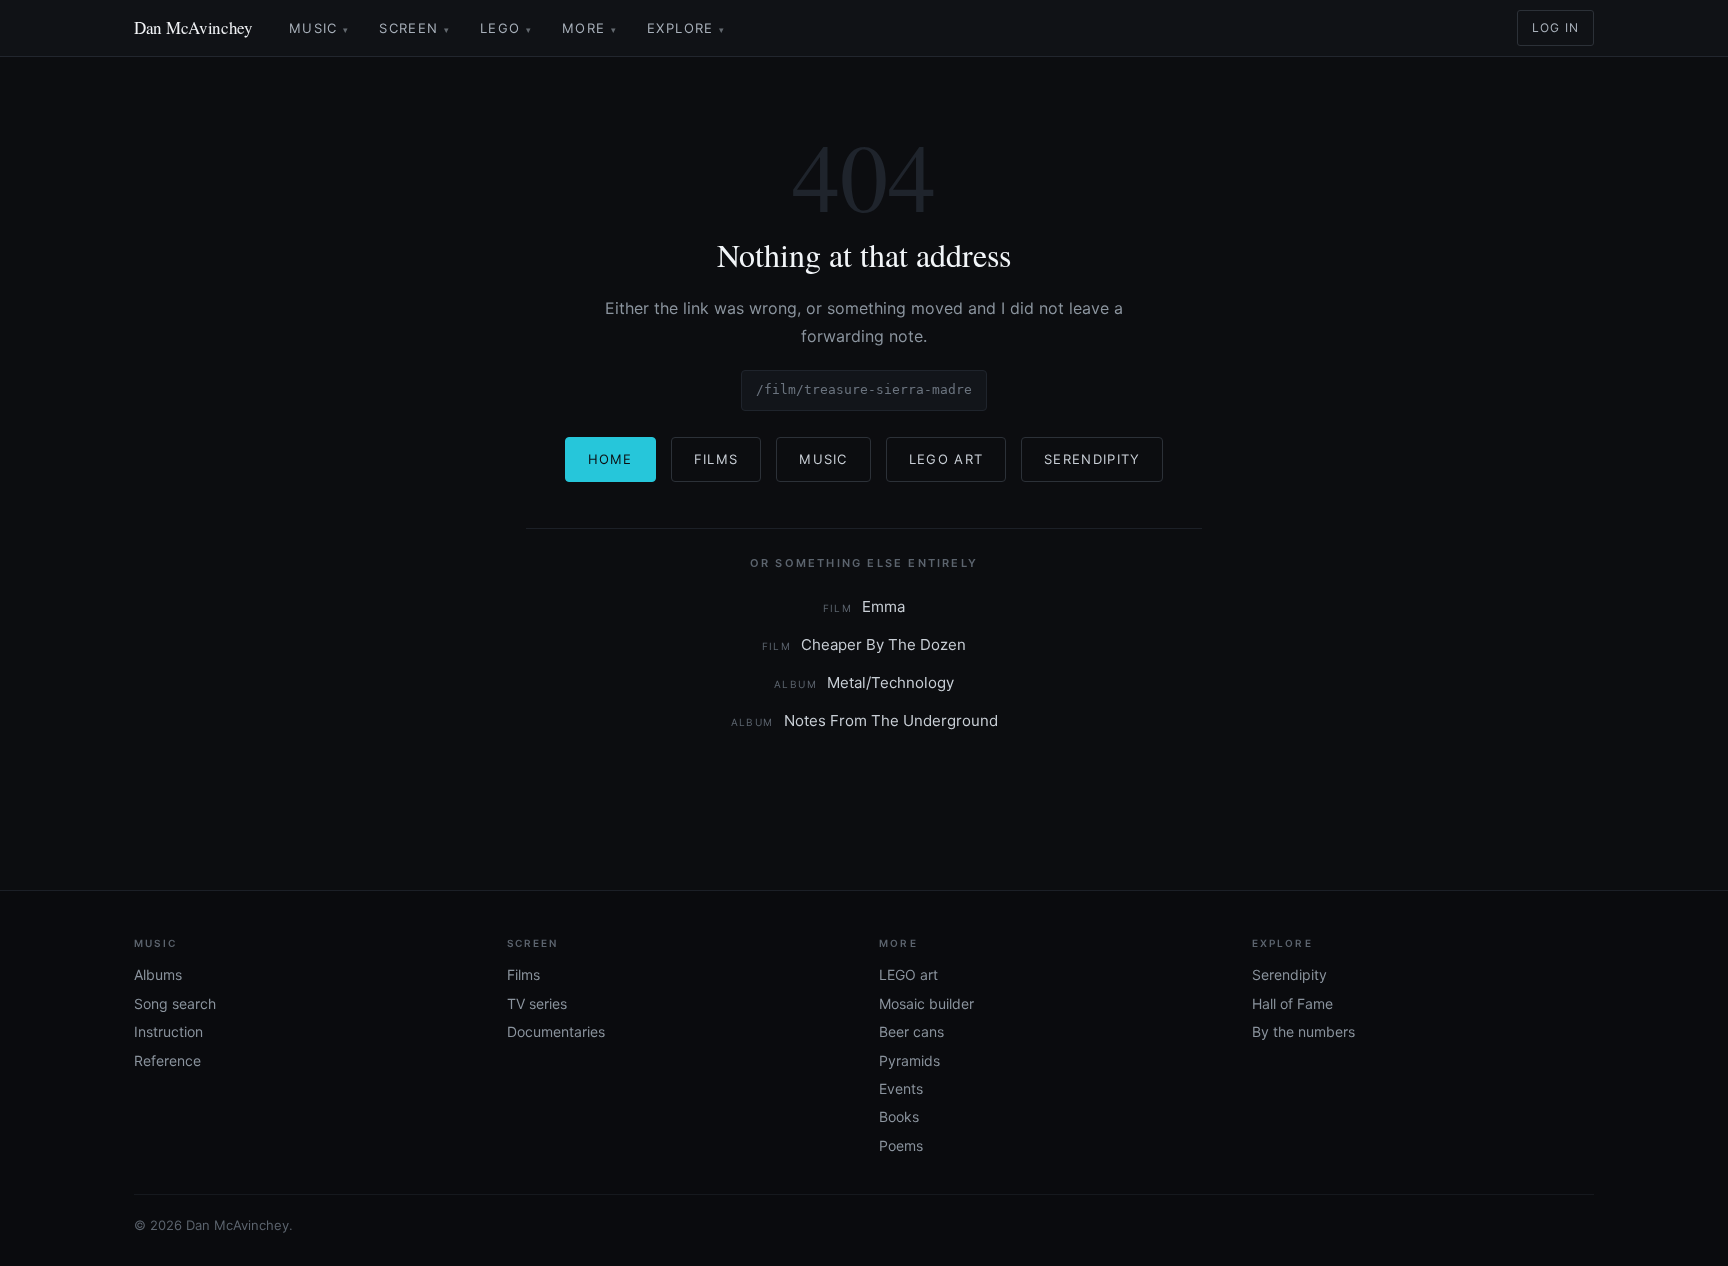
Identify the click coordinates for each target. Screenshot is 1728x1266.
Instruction (168, 1031)
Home (610, 459)
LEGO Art (946, 459)
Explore (686, 28)
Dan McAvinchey (193, 27)
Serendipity (1092, 459)
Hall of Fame (1292, 1003)
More (589, 28)
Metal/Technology (864, 682)
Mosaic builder (926, 1003)
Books (899, 1116)
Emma (864, 606)
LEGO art (908, 974)
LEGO (506, 28)
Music (319, 28)
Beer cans (911, 1031)
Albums (158, 974)
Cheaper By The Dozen (864, 644)
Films (716, 459)
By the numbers (1303, 1031)
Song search (175, 1003)
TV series (537, 1003)
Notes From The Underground (864, 720)
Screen (414, 28)
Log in (1555, 27)
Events (901, 1088)
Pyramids (909, 1060)
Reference (167, 1060)
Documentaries (556, 1031)
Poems (901, 1145)
